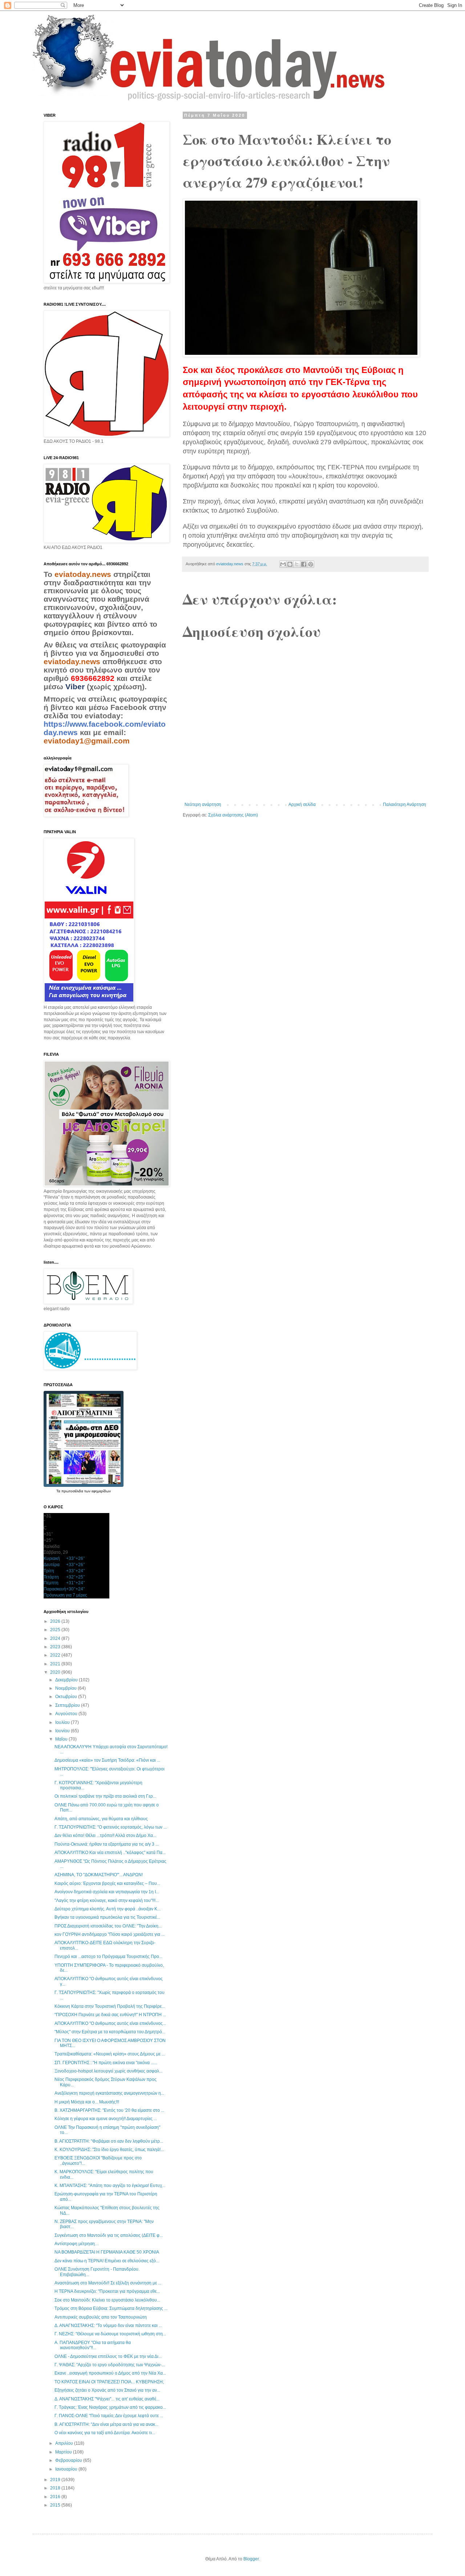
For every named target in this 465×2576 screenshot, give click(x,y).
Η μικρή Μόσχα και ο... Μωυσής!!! (87, 2102)
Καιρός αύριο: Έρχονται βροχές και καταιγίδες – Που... (107, 1883)
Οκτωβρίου (67, 1697)
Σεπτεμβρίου (68, 1705)
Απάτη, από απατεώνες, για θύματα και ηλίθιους (101, 1819)
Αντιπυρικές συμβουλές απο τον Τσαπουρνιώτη (101, 2317)
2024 (56, 1638)
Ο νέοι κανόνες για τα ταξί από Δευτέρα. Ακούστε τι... (105, 2433)
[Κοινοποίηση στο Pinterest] (311, 564)
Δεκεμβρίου (67, 1680)
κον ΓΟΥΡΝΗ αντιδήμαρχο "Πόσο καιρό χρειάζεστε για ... (110, 1934)
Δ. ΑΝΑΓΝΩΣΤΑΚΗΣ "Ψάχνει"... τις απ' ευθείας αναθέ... (107, 2399)
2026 (56, 1621)
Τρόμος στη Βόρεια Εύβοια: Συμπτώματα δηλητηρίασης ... (111, 2308)
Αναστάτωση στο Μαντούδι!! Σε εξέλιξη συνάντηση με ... (108, 2283)
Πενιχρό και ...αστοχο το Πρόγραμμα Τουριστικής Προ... (108, 1957)
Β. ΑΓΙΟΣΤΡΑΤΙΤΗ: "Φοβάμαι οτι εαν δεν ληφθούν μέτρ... (109, 2141)
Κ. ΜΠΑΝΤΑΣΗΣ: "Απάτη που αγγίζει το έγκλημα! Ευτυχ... (110, 2186)
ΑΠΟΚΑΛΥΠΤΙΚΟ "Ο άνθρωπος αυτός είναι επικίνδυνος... (110, 2023)
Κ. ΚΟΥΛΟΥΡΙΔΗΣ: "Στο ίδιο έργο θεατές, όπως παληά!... (109, 2150)
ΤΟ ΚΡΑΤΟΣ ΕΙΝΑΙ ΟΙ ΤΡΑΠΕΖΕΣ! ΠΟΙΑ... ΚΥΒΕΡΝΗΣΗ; (109, 2382)
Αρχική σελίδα (302, 805)
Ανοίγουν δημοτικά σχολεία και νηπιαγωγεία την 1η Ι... (107, 1892)
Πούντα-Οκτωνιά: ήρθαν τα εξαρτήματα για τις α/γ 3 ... (107, 1844)
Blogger (251, 2559)
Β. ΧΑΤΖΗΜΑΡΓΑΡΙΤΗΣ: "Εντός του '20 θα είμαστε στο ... (109, 2110)
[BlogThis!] (290, 564)
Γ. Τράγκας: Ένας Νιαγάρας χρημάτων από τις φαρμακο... (110, 2407)
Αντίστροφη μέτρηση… (77, 2244)
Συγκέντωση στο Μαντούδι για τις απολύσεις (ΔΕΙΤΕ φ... (109, 2235)
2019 (56, 2480)
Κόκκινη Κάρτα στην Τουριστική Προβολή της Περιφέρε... (110, 2006)
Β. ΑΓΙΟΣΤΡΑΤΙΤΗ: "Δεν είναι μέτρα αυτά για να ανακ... (106, 2424)
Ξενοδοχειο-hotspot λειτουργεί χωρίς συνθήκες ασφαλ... (108, 2071)
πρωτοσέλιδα (73, 1491)
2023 (56, 1647)
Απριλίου (65, 2443)
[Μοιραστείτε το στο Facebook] (304, 564)
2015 (56, 2505)
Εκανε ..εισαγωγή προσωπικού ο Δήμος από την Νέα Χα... (110, 2373)
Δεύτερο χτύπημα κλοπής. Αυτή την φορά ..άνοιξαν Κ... (108, 1909)
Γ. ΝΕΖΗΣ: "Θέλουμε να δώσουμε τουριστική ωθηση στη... (110, 2334)
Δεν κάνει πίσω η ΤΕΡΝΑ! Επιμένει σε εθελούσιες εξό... (107, 2261)
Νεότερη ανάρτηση (203, 805)
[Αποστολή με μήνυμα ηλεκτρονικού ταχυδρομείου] (283, 564)
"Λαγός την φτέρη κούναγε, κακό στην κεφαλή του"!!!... (107, 1901)
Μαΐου (62, 1739)
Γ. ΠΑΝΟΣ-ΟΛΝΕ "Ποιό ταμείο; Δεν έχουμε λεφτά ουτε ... (109, 2416)
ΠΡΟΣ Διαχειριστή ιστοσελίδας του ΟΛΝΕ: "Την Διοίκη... (108, 1926)
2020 (56, 1672)
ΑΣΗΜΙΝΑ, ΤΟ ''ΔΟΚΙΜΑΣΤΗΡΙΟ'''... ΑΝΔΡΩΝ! (99, 1875)
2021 (56, 1664)
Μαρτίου (64, 2452)
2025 (56, 1630)
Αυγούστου (67, 1714)
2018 (56, 2488)
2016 (56, 2497)
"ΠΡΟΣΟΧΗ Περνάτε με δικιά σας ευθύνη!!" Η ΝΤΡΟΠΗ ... (110, 2015)
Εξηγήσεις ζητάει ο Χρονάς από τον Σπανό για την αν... (107, 2390)
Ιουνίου (63, 1731)
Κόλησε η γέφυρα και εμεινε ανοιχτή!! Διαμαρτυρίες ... (106, 2119)
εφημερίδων (101, 1491)
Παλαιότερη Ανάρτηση (405, 805)
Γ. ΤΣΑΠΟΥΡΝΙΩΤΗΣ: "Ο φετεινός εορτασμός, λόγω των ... (111, 1827)
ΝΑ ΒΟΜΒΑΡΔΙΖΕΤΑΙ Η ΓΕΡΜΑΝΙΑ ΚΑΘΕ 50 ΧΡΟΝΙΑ (107, 2252)
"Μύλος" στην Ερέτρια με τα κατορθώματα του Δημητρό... (110, 2032)
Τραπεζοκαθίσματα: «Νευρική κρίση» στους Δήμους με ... (110, 2054)
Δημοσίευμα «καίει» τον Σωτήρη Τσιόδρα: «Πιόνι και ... (107, 1760)
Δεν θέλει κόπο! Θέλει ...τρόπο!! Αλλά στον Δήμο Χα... (105, 1835)
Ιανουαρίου (67, 2469)
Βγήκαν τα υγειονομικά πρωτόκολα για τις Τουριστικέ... (107, 1917)
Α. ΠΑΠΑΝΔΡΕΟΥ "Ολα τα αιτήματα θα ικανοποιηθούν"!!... (93, 2345)
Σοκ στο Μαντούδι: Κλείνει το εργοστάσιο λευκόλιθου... (107, 2300)
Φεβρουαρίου (69, 2460)
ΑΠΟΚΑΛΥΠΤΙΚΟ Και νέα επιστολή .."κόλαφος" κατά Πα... (110, 1853)
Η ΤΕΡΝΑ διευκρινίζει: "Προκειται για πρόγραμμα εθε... (107, 2291)
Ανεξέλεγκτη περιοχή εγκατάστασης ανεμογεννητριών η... (109, 2093)
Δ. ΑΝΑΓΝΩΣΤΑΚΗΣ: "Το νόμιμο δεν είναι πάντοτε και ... (108, 2326)
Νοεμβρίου (66, 1688)
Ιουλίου (63, 1722)
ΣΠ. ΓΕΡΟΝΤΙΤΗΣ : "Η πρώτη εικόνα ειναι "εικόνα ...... (106, 2063)
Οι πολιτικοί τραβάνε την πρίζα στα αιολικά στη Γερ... (105, 1796)
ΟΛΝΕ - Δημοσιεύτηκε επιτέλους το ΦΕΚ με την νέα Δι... (108, 2356)
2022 (56, 1655)
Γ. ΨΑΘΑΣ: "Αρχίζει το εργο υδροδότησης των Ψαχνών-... (110, 2365)
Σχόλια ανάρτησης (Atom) (233, 815)
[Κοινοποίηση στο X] (297, 564)
